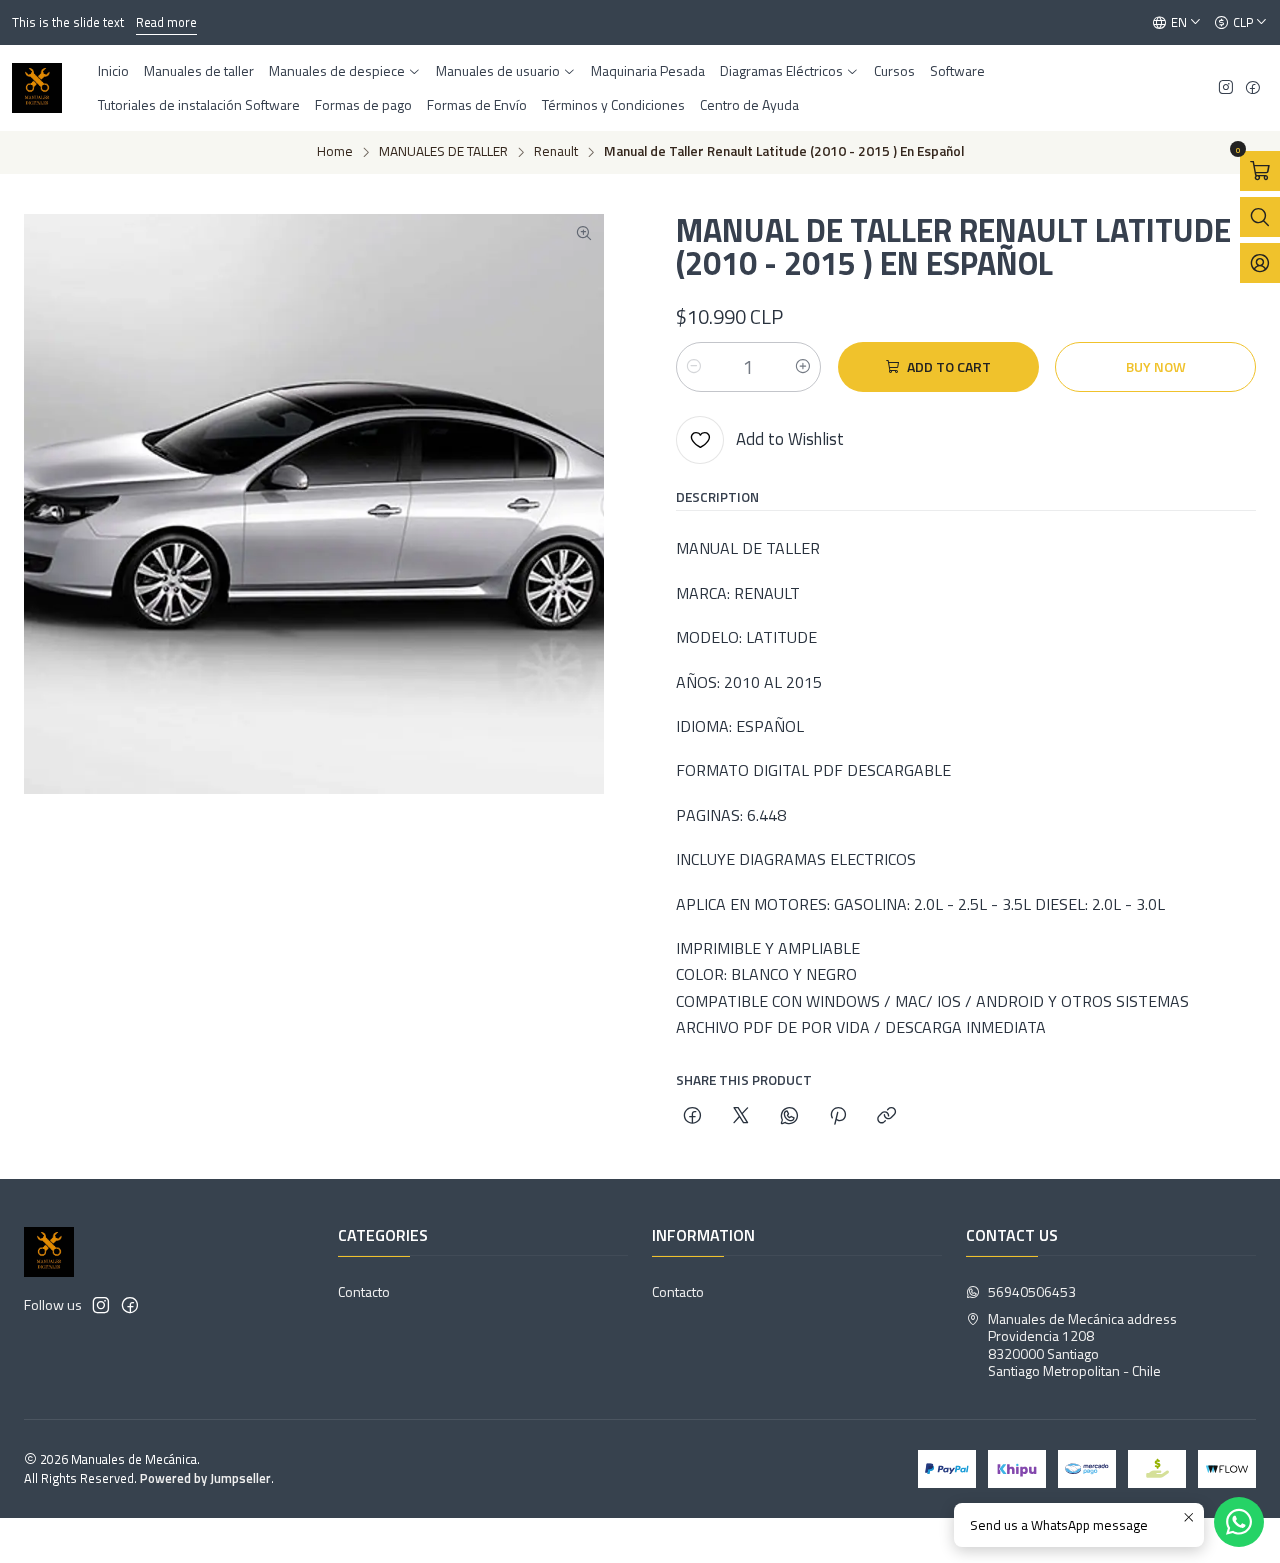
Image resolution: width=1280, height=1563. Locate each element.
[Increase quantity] (803, 367)
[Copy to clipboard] (886, 1117)
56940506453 (1032, 1291)
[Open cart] (1260, 171)
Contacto (364, 1291)
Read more (166, 22)
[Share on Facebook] (692, 1117)
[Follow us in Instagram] (1226, 88)
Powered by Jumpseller (205, 1478)
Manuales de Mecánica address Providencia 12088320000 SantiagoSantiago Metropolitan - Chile (1082, 1345)
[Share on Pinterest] (838, 1117)
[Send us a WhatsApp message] (1239, 1522)
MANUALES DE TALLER (443, 152)
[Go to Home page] (37, 88)
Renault (556, 152)
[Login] (1260, 263)
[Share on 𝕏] (741, 1117)
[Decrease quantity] (694, 367)
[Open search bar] (1260, 217)
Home (335, 152)
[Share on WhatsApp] (789, 1117)
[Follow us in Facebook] (1253, 88)
